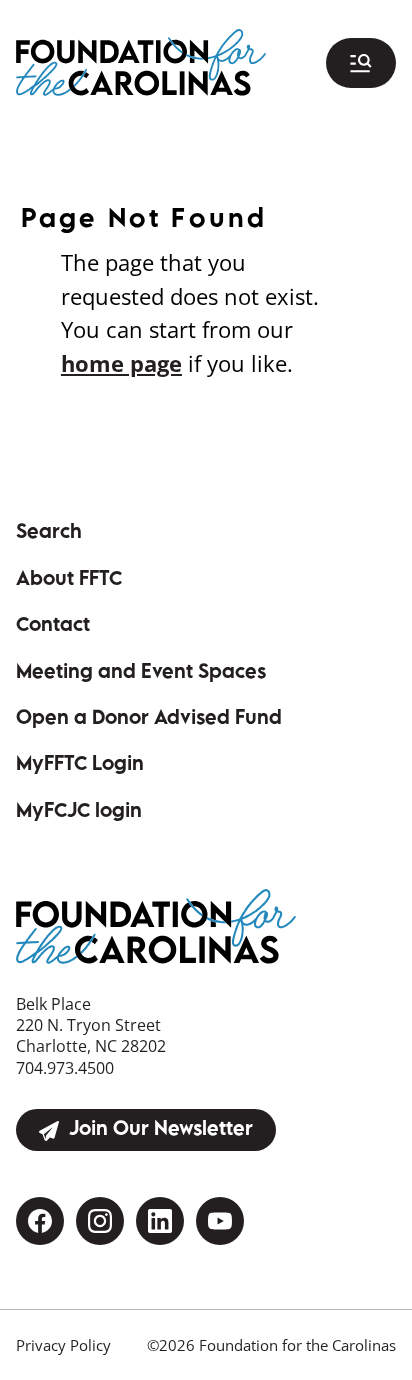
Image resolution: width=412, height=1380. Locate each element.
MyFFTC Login (130, 765)
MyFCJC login (130, 812)
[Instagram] (100, 1221)
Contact (53, 626)
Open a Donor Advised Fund (149, 719)
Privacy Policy (63, 1345)
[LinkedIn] (160, 1221)
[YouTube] (220, 1221)
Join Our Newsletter (161, 1130)
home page (121, 363)
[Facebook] (40, 1221)
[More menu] (361, 63)
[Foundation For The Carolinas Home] (141, 62)
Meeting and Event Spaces (141, 673)
